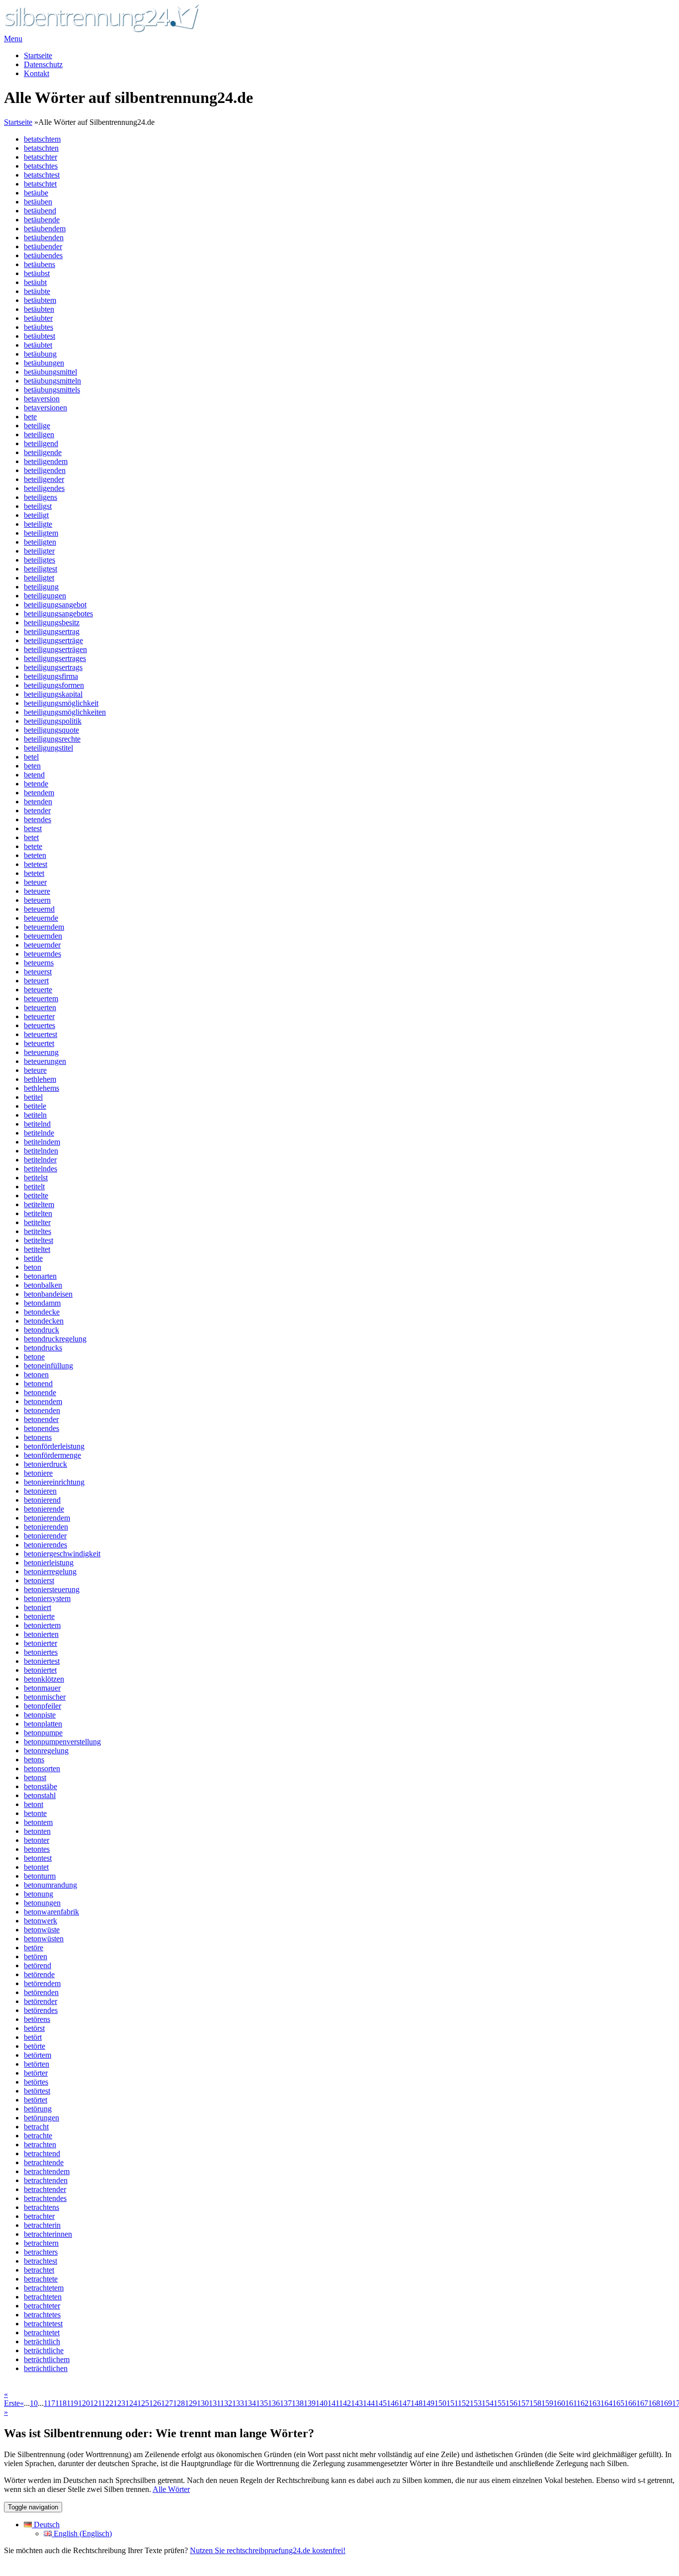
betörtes (36, 2082)
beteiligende (43, 452)
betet (31, 837)
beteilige (37, 426)
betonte (35, 1813)
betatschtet (40, 184)
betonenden (42, 1410)
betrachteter (42, 2306)
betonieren (40, 1491)
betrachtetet (42, 2333)
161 (571, 2403)
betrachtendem (47, 2171)
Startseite (38, 55)
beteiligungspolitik (53, 721)
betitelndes (41, 1169)
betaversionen (45, 408)
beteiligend (41, 443)
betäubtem (40, 300)
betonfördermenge (52, 1455)
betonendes (42, 1428)
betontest (38, 1858)
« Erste (12, 2399)
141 (333, 2403)
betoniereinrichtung (54, 1482)
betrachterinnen (48, 2234)
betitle (33, 1258)
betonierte (39, 1616)
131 (214, 2403)
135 (262, 2403)
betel (31, 757)
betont (34, 1804)
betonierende (44, 1509)
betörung (38, 2109)
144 (369, 2403)
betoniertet (40, 1670)
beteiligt (36, 515)
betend (34, 775)
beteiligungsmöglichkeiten (65, 712)
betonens (38, 1437)
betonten (37, 1831)
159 (547, 2403)
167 (642, 2403)
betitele (35, 1106)
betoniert (38, 1607)
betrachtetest (43, 2324)
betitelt (34, 1187)
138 (298, 2403)
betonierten (41, 1634)
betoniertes (41, 1652)
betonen (36, 1375)
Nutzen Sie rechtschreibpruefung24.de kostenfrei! (268, 2550)
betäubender (43, 246)
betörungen (42, 2118)
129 (191, 2403)
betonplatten (43, 1724)
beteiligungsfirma (51, 676)
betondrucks (43, 1348)
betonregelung (46, 1751)
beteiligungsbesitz (52, 622)
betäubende (42, 220)
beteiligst (38, 506)
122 (107, 2403)
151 (452, 2403)
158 (535, 2403)
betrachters (41, 2252)
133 (238, 2403)
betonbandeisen (48, 1294)
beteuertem (41, 999)
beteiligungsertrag (52, 631)
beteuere (37, 891)
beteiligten (40, 542)
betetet (34, 873)
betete (33, 846)
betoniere (38, 1473)
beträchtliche (44, 2350)
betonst (35, 1777)
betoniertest (42, 1661)
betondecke (42, 1312)
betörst (34, 2028)
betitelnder (40, 1160)
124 (131, 2403)
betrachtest (41, 2261)
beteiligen (39, 434)
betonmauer (42, 1688)
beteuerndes (42, 954)
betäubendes (43, 255)
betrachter (39, 2216)
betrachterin (42, 2225)
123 (119, 2403)
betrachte (38, 2136)
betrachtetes (42, 2315)
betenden (38, 802)
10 (34, 2403)
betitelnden (41, 1151)
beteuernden (43, 936)
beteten (35, 855)
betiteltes (38, 1231)
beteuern (37, 900)
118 (61, 2403)
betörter (36, 2073)
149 (428, 2403)
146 (393, 2403)
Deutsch (46, 2525)
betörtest (37, 2091)
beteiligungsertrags (53, 667)
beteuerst (38, 972)
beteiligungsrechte (52, 739)
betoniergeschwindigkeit (62, 1554)
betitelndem (42, 1142)
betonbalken (43, 1285)
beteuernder (42, 945)
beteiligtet (39, 578)
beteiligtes (40, 560)
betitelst (36, 1178)
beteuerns (39, 963)
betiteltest (39, 1240)
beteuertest (41, 1034)
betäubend (40, 211)
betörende (39, 1974)
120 (84, 2403)
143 (357, 2403)
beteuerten (40, 1007)
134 (250, 2403)
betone (34, 1357)
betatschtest (42, 175)
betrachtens (42, 2207)
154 (488, 2403)
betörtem (38, 2055)
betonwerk (41, 1921)
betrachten (40, 2145)
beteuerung (41, 1052)
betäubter (38, 318)
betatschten (41, 148)
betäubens (40, 264)
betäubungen (44, 363)
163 (594, 2403)
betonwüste (42, 1930)
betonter (37, 1840)
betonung (39, 1894)
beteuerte (38, 990)
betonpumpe (43, 1733)
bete (30, 417)
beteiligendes (44, 488)
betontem (38, 1822)
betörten (37, 2064)
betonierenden (46, 1527)
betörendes (41, 2010)
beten (32, 766)
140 (322, 2403)
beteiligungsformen (54, 685)
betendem (39, 793)
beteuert (36, 981)
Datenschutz (43, 64)
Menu (13, 39)
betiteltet (37, 1249)
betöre (34, 1948)
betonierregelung (50, 1572)
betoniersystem (47, 1598)
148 (417, 2403)
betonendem (43, 1401)
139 (310, 2403)
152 (464, 2403)
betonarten (40, 1276)
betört (33, 2037)
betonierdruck (45, 1464)
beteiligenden (45, 470)
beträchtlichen (46, 2368)
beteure (35, 1070)
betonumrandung (50, 1885)
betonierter (41, 1643)
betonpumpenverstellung (62, 1742)
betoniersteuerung (52, 1589)
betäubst (37, 273)
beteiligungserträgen (55, 649)
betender (37, 811)
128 (179, 2403)
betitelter (37, 1222)
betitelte (36, 1195)
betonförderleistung (54, 1446)
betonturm (40, 1876)
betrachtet (39, 2270)
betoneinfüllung (48, 1366)
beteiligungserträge (53, 640)
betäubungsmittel (50, 372)
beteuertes (40, 1025)
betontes (37, 1849)
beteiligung (41, 587)
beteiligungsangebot (55, 605)
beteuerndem (44, 927)
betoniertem (42, 1625)
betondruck (42, 1330)
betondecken (44, 1321)
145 (381, 2403)
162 (583, 2403)
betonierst (39, 1580)
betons (34, 1760)
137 (286, 2403)
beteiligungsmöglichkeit (61, 703)
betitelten (38, 1213)
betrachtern (41, 2243)
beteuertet (39, 1043)
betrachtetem (44, 2288)
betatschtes (41, 166)
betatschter (41, 157)
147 (405, 2403)
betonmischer (45, 1697)
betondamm (42, 1303)
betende (36, 784)
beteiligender (44, 479)
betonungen (42, 1903)
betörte (35, 2046)
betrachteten (43, 2297)
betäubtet (38, 345)
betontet (36, 1867)
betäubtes (39, 327)
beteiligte (38, 524)
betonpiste (40, 1715)
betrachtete (41, 2279)
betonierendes (45, 1545)
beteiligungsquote (51, 730)
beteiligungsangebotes (58, 614)
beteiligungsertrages (55, 658)
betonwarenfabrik (51, 1912)
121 (96, 2403)
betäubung (40, 354)
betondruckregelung (55, 1339)
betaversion (42, 399)
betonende (40, 1392)
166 (630, 2403)
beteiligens (41, 497)
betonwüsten (44, 1939)
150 (440, 2403)
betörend (38, 1965)
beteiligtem (41, 533)
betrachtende (44, 2162)
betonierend (42, 1500)
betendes (38, 819)
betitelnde (39, 1133)
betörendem (42, 1983)
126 (155, 2403)
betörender (41, 2001)
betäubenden (44, 238)
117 (49, 2403)
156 (511, 2403)
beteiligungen (45, 596)
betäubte (37, 291)
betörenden (41, 1992)
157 (523, 2403)
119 (72, 2403)
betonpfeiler (42, 1706)
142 (345, 2403)
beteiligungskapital (53, 694)
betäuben (38, 202)
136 (274, 2403)
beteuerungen (45, 1061)
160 (559, 2403)
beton (33, 1267)
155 (500, 2403)
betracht (36, 2127)
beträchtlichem (47, 2359)
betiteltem (39, 1204)
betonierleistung (49, 1563)
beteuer (35, 882)
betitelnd (37, 1124)
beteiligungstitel (48, 748)
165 (618, 2403)
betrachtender (45, 2189)
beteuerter (39, 1016)
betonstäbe (41, 1786)
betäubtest (40, 336)
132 (226, 2403)
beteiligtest (41, 569)
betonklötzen (44, 1679)
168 (654, 2403)
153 (476, 2403)
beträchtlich (42, 2341)
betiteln (35, 1115)
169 (666, 2403)
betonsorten (42, 1768)
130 (203, 2403)
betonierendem (47, 1518)
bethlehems (42, 1088)
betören (36, 1956)
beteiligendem (46, 461)
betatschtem (42, 139)
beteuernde (41, 918)
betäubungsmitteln (52, 381)
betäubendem (45, 229)
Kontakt (37, 73)
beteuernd (39, 909)
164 (606, 2403)
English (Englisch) (82, 2533)
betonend (38, 1383)
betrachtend (42, 2153)
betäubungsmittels (52, 390)
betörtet (36, 2100)
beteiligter (39, 551)
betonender (41, 1419)
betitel (33, 1097)
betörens (37, 2019)
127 (167, 2403)
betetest (36, 864)
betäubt (35, 282)
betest (33, 828)
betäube (36, 193)
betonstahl (40, 1795)
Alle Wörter (171, 2489)
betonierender (45, 1536)
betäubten (39, 309)
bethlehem (40, 1079)
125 (143, 2403)
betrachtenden (46, 2180)
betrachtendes (45, 2198)
